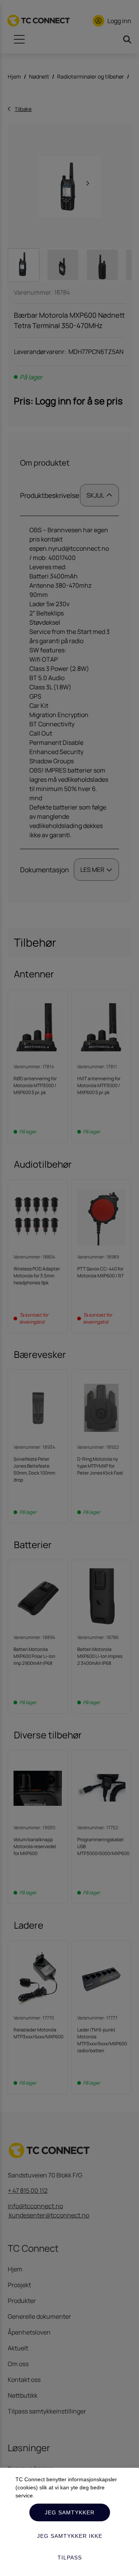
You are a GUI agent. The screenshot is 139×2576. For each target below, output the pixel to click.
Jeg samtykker (70, 2512)
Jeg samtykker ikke (70, 2536)
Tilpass (70, 2558)
